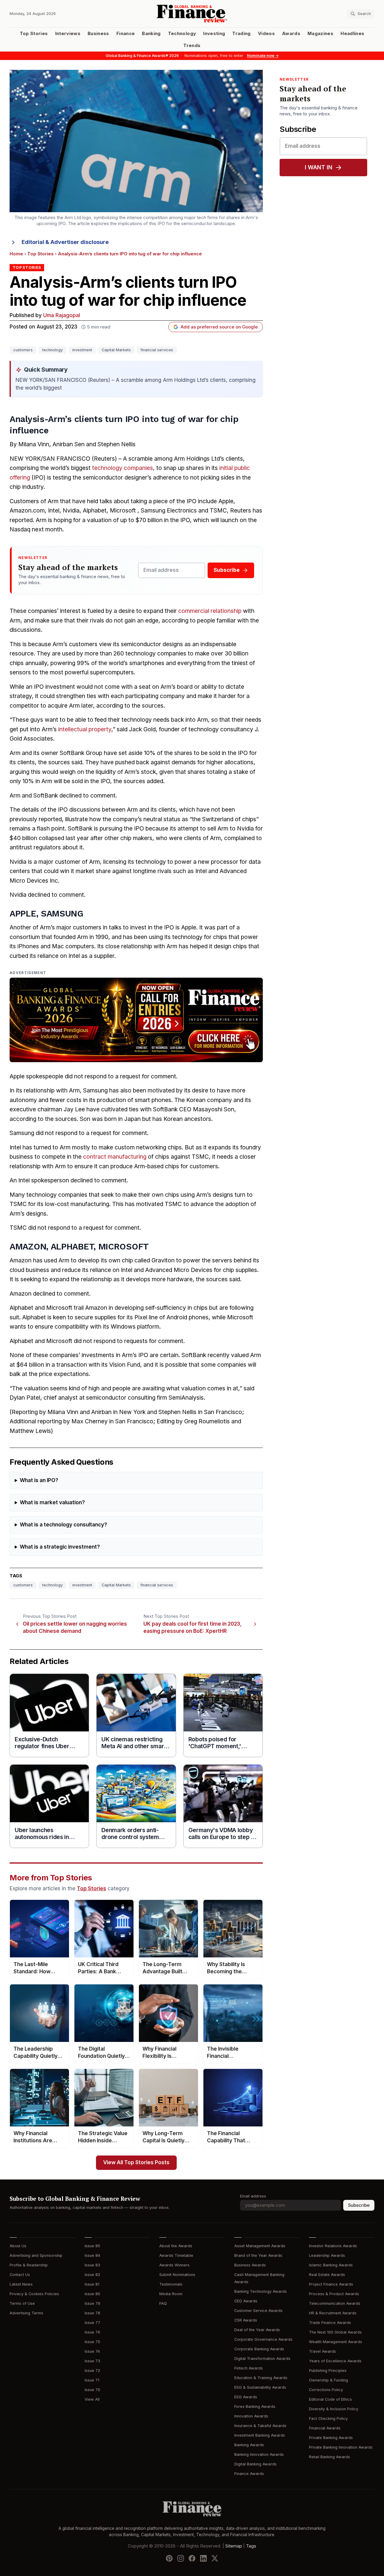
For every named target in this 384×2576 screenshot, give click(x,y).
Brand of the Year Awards (258, 2255)
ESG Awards (246, 2397)
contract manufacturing (115, 1157)
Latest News (21, 2284)
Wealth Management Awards (336, 2342)
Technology (182, 34)
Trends (192, 46)
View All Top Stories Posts (136, 2163)
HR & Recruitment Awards (333, 2313)
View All (92, 2399)
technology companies (123, 468)
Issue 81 (92, 2284)
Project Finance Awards (331, 2284)
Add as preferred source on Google (219, 327)
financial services (157, 350)
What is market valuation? (52, 1503)
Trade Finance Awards (330, 2323)
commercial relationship (210, 611)
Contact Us (20, 2275)
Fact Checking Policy (328, 2419)
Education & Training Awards (261, 2378)
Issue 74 (92, 2351)
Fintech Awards (249, 2368)
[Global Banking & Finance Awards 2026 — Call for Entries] (136, 1020)
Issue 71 (92, 2380)
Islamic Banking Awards (331, 2265)
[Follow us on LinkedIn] (203, 2558)
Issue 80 (92, 2294)
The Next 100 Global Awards (335, 2332)
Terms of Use (22, 2303)
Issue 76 (92, 2332)
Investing (214, 34)
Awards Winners (174, 2265)
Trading (241, 34)
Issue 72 (92, 2371)
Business (98, 34)
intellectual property (85, 729)
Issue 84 (92, 2255)
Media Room (171, 2294)
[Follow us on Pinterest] (169, 2558)
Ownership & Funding (328, 2380)
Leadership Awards (327, 2255)
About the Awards (176, 2246)
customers (23, 350)
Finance (126, 34)
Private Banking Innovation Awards (341, 2447)
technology (52, 350)
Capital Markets (116, 350)
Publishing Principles (328, 2371)
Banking (151, 34)
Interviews (68, 34)
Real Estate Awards (327, 2275)
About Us (18, 2246)
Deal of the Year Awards (257, 2330)
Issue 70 (92, 2390)
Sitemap (234, 2546)
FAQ (163, 2303)
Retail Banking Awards (330, 2457)
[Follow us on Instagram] (181, 2558)
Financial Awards (325, 2428)
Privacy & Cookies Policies (34, 2294)
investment (82, 350)
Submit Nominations (177, 2275)
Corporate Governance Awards (263, 2339)
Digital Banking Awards (255, 2464)
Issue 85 (92, 2246)
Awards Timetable (176, 2255)
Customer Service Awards (258, 2311)
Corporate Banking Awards (259, 2349)
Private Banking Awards (331, 2438)
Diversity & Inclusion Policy (334, 2409)
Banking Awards (249, 2445)
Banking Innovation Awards (259, 2454)
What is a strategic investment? (60, 1547)
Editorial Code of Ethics (330, 2399)
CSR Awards (246, 2320)
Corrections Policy (326, 2390)
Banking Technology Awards (261, 2291)
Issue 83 (92, 2265)
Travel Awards (322, 2351)
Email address (253, 2196)
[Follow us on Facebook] (192, 2558)
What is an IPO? (39, 1480)
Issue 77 (92, 2323)
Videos (266, 34)
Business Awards (250, 2265)
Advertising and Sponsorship (36, 2255)
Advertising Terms (26, 2313)
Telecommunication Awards (335, 2303)
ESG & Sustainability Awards (260, 2387)
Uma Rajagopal (62, 315)
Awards (291, 34)
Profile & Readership (29, 2265)
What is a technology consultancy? (63, 1525)
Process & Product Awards (334, 2294)
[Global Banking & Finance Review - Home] (192, 14)
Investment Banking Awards (260, 2435)
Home (16, 254)
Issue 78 (92, 2313)
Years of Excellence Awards (335, 2361)
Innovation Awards (251, 2416)
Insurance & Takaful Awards (260, 2426)
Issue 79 (92, 2303)
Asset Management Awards (260, 2246)
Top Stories (34, 34)
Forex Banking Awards (255, 2407)
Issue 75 (92, 2342)
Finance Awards (249, 2474)
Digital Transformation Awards (262, 2359)
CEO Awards (246, 2301)
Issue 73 (92, 2361)
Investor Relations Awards (333, 2246)
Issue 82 (92, 2275)
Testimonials (171, 2284)
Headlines (352, 34)
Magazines (320, 34)
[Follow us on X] (215, 2558)
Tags (251, 2546)
